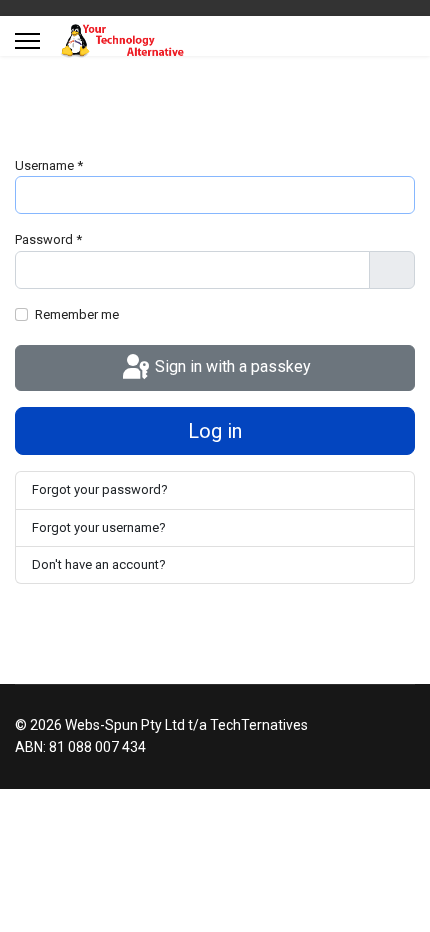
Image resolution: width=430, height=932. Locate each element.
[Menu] (27, 41)
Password (48, 239)
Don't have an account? (99, 564)
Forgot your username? (99, 527)
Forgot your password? (100, 489)
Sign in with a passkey (231, 366)
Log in (215, 431)
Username (49, 165)
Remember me (77, 314)
